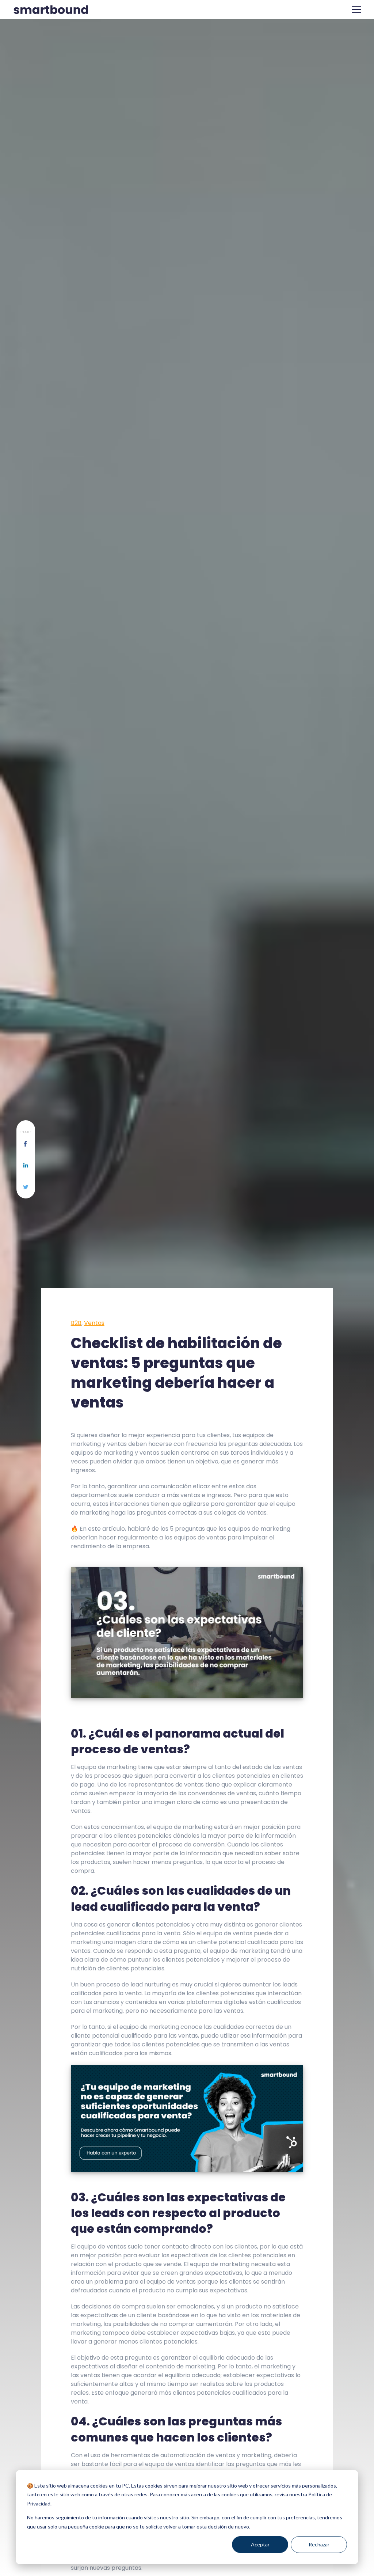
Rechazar (319, 2544)
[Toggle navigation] (356, 10)
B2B (76, 1323)
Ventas (94, 1323)
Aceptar (260, 2544)
